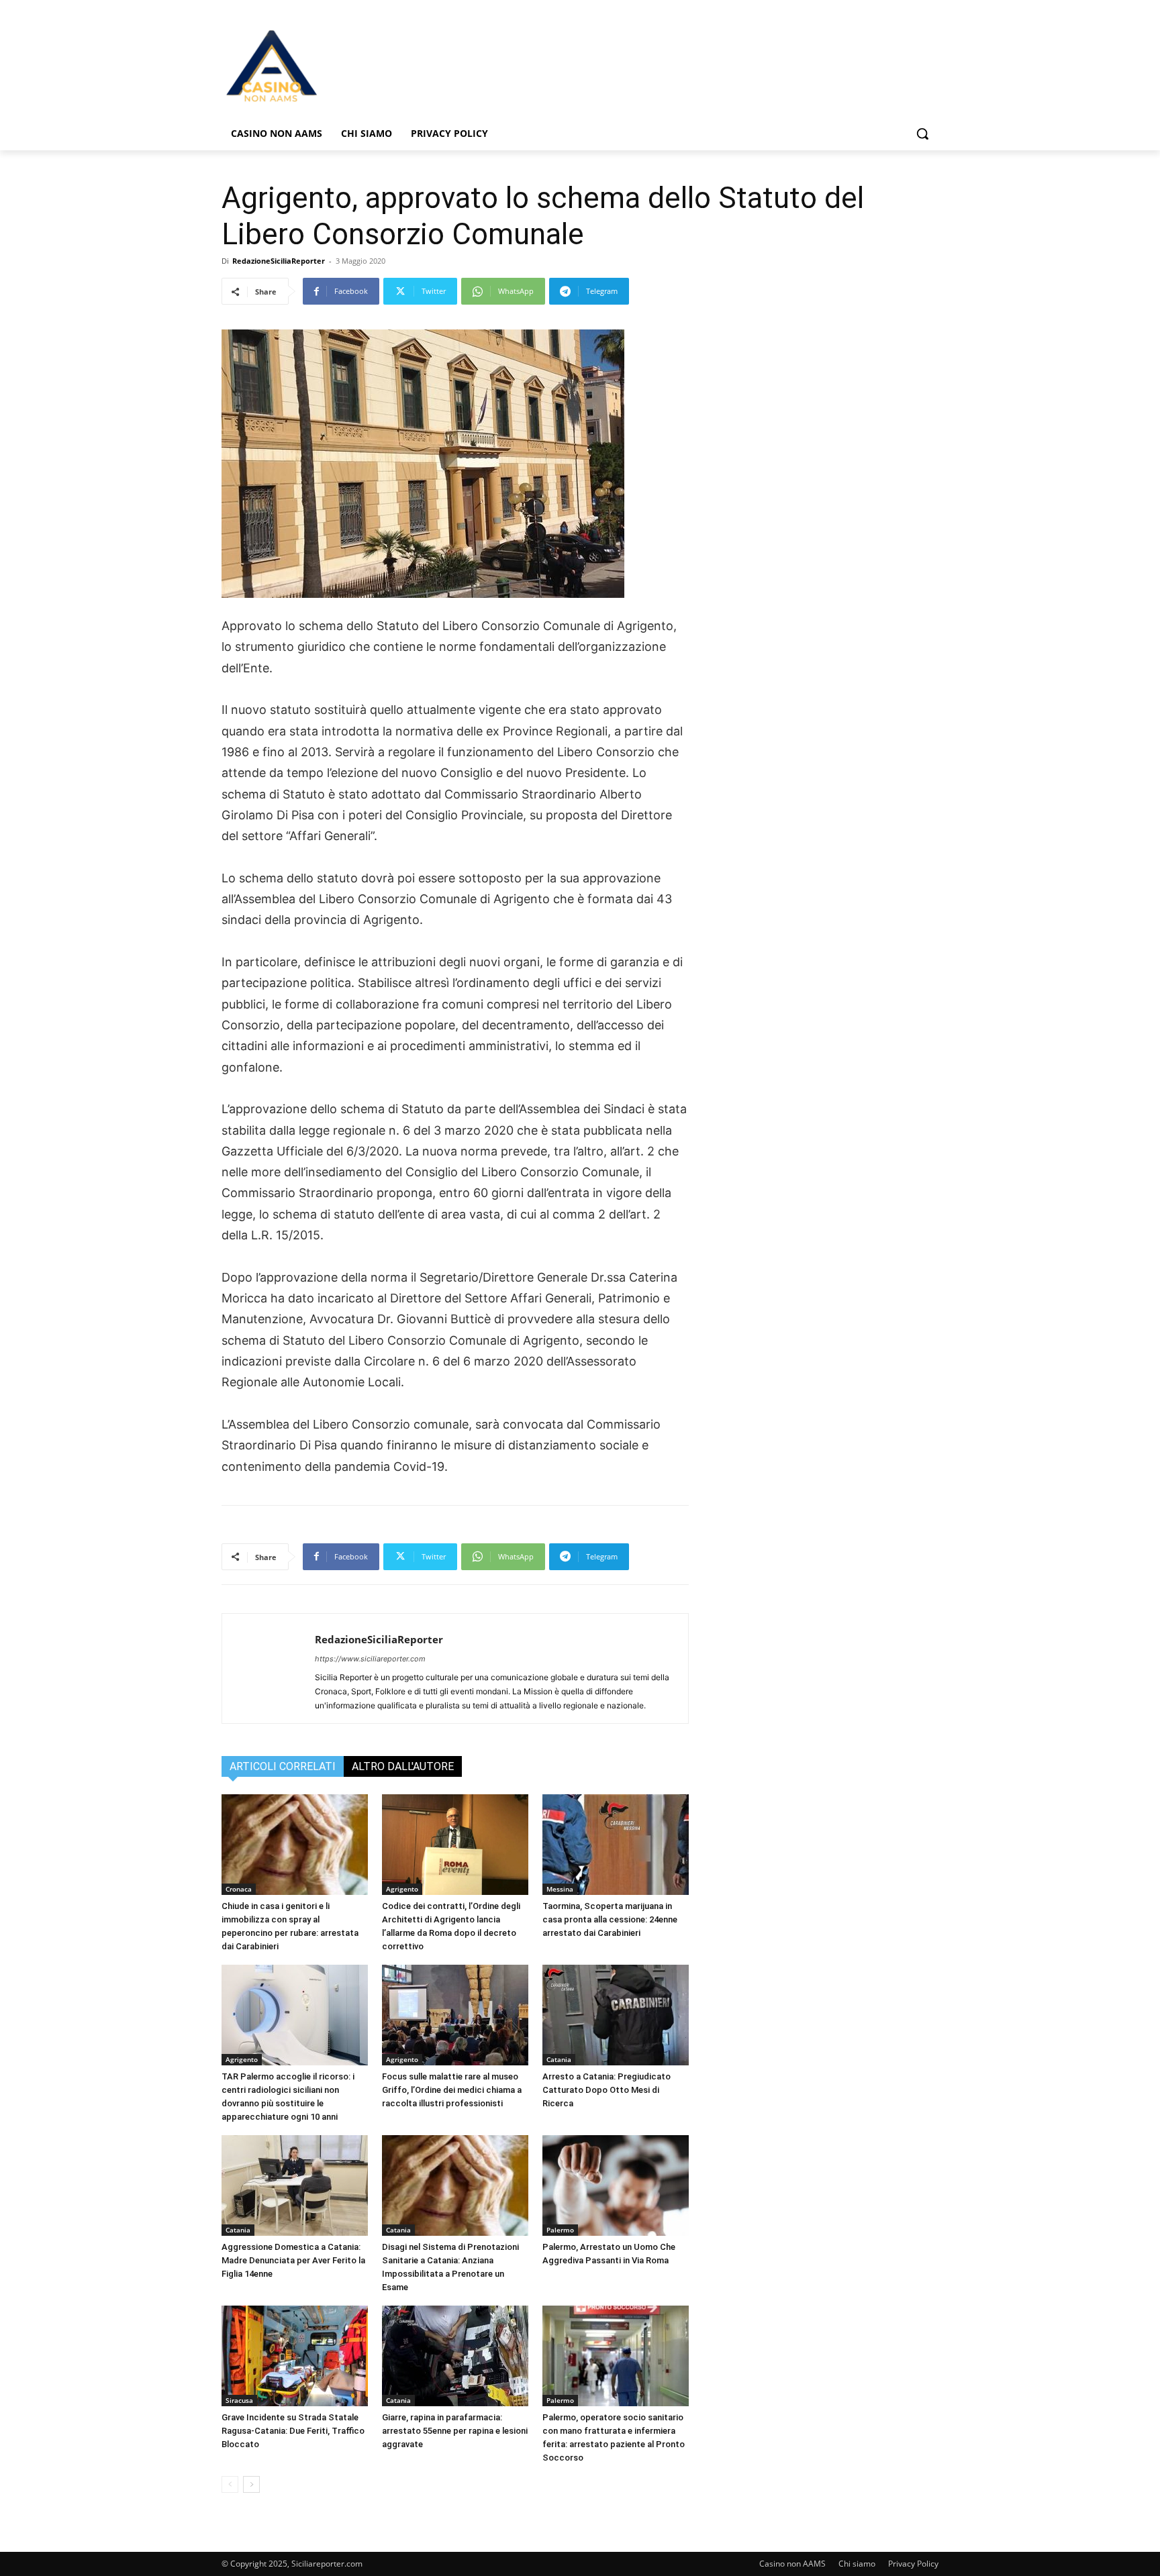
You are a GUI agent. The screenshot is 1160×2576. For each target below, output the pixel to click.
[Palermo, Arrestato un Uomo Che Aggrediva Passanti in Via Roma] (616, 2185)
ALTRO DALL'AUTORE (403, 1766)
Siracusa (239, 2400)
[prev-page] (230, 2484)
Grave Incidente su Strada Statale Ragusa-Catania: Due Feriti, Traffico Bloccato (293, 2431)
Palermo (560, 2230)
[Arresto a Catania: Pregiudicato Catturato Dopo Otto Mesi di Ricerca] (616, 2015)
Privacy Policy (913, 2564)
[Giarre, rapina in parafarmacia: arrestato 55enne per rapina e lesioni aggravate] (455, 2356)
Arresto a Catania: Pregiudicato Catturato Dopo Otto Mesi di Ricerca (607, 2090)
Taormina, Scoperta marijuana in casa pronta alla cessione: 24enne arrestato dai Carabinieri (610, 1919)
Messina (560, 1889)
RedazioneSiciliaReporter (279, 261)
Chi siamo (857, 2564)
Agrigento (402, 1889)
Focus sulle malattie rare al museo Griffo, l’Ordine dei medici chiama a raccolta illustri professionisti (452, 2090)
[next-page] (251, 2484)
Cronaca (239, 1889)
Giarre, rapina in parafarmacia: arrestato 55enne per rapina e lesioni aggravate (455, 2431)
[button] (922, 134)
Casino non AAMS (792, 2564)
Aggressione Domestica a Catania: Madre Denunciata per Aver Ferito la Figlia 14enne (293, 2260)
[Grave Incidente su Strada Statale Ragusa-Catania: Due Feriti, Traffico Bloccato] (295, 2356)
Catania (559, 2059)
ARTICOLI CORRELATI (283, 1766)
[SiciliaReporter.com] (329, 65)
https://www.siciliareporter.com (370, 1659)
